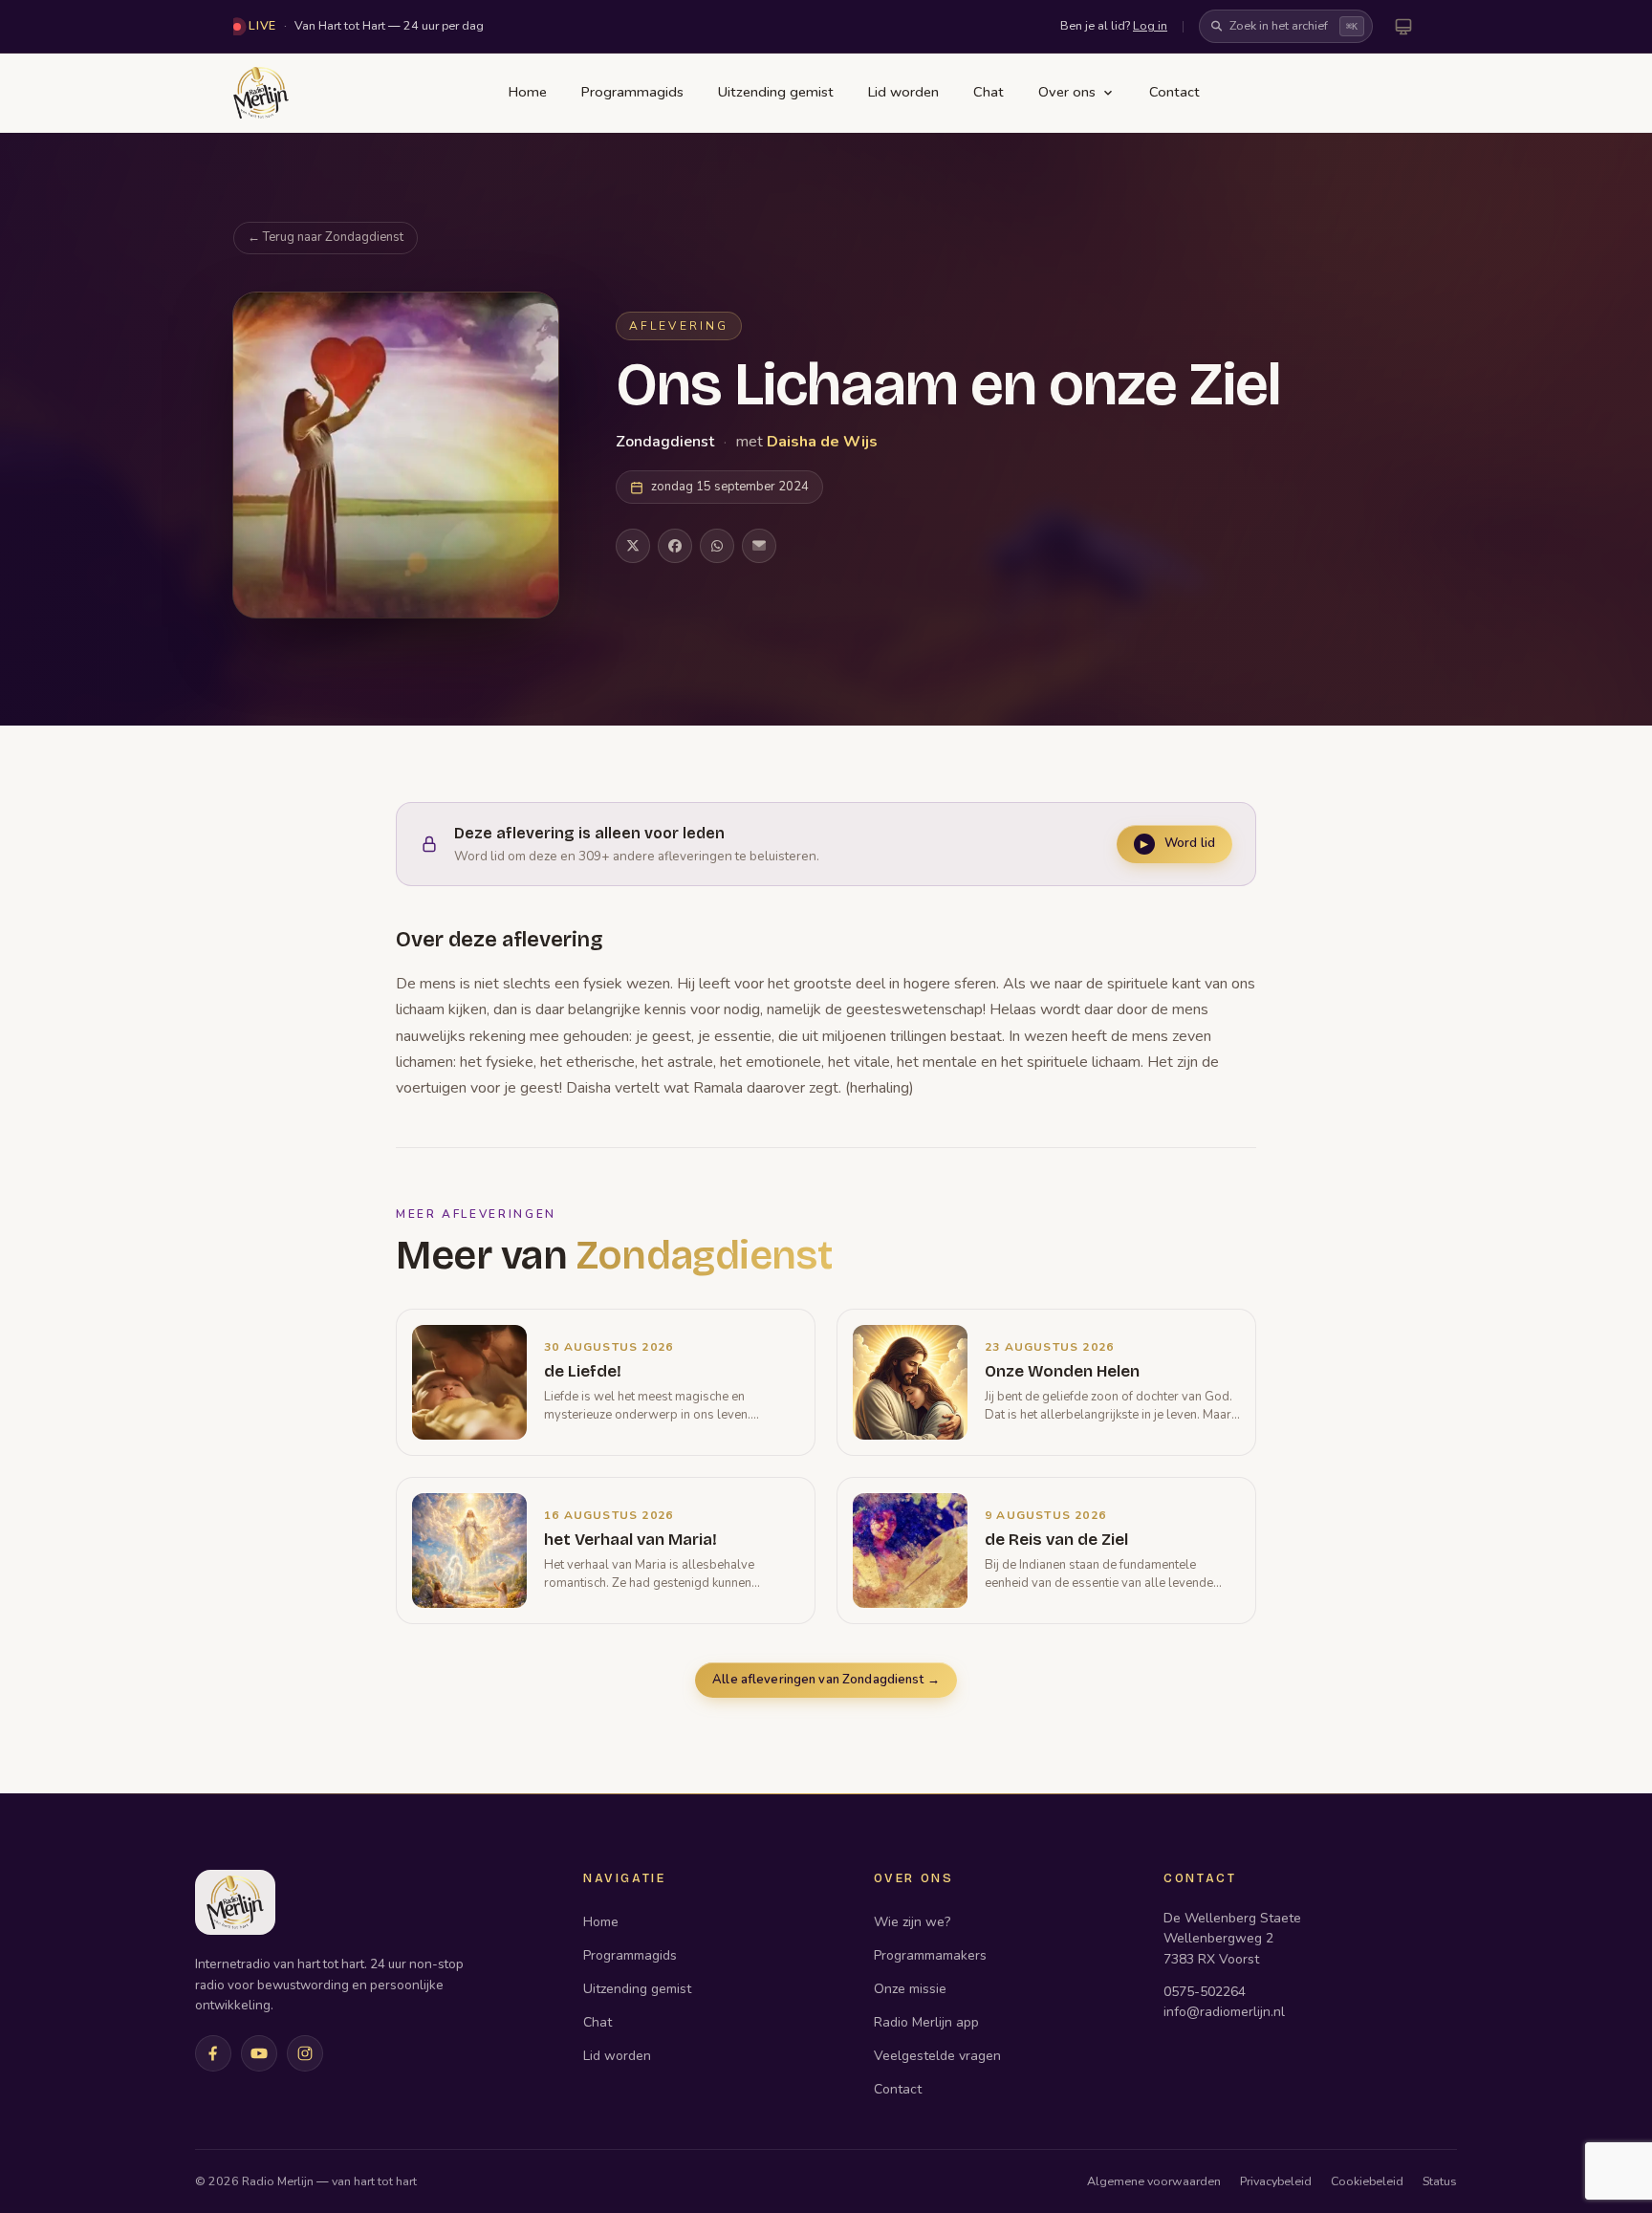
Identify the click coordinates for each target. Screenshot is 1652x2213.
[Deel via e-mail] (759, 546)
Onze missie (910, 1989)
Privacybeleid (1276, 2181)
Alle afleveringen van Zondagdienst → (826, 1680)
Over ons (1067, 92)
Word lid (1178, 843)
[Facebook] (213, 2053)
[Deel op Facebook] (675, 546)
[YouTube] (259, 2053)
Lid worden (903, 92)
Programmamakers (930, 1955)
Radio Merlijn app (926, 2022)
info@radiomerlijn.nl (1224, 2012)
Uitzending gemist (776, 92)
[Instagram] (305, 2053)
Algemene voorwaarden (1154, 2181)
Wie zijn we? (912, 1922)
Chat (989, 92)
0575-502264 (1205, 1992)
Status (1440, 2181)
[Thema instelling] (1403, 27)
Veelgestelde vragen (937, 2056)
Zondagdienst (667, 442)
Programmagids (632, 92)
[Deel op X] (633, 546)
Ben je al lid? (1114, 25)
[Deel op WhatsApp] (717, 546)
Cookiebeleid (1367, 2181)
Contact (1174, 92)
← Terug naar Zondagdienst (326, 237)
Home (528, 92)
